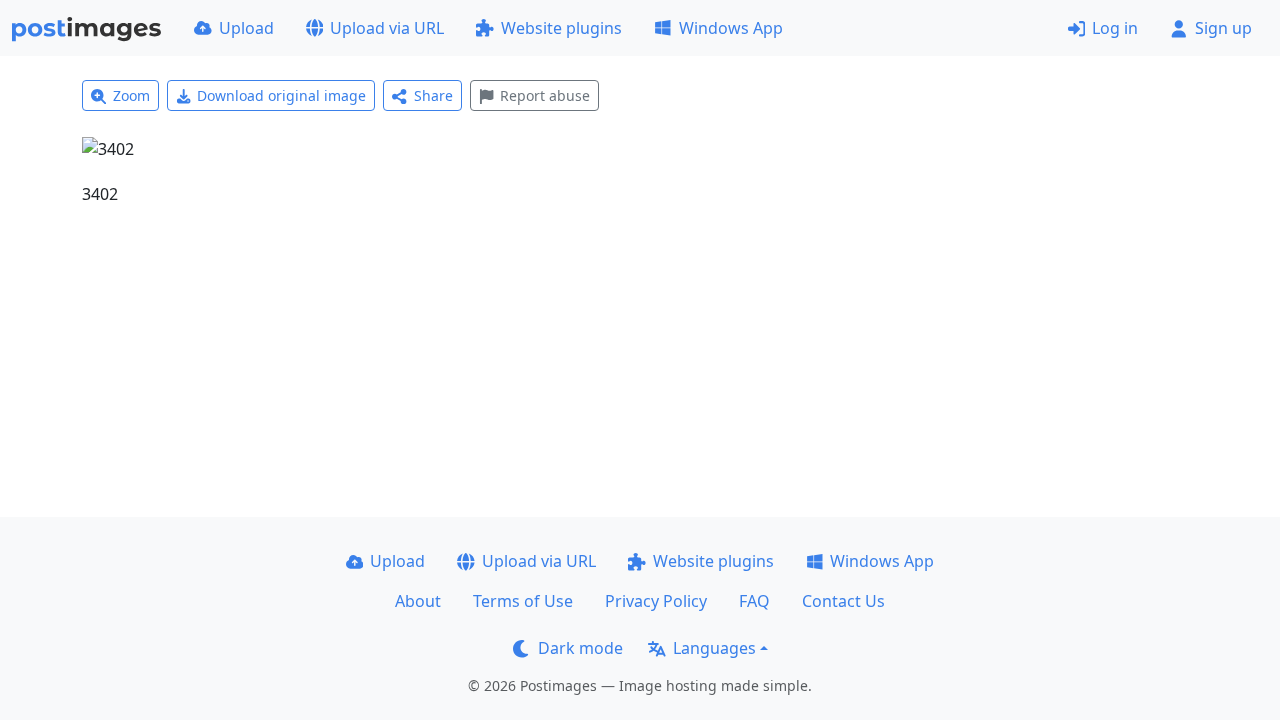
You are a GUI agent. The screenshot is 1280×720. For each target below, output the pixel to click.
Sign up (1223, 28)
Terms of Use (523, 601)
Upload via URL (387, 28)
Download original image (281, 95)
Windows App (731, 28)
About (418, 601)
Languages (714, 648)
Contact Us (843, 601)
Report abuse (545, 95)
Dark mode (580, 648)
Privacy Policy (656, 601)
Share (433, 95)
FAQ (754, 601)
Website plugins (561, 28)
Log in (1115, 28)
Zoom (131, 95)
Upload (246, 28)
